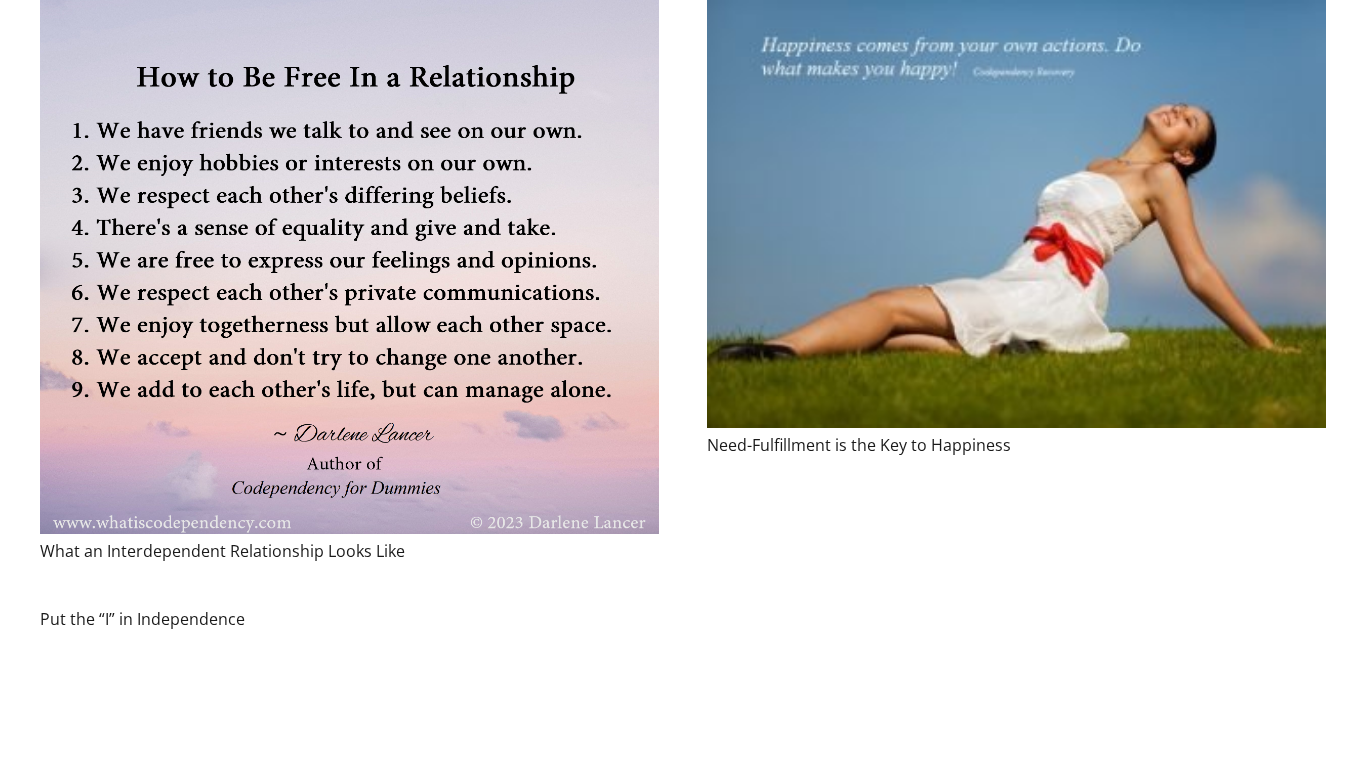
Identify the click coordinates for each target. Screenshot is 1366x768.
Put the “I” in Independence (142, 619)
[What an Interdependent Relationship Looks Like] (349, 267)
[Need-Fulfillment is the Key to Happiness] (1016, 214)
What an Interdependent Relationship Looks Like (222, 551)
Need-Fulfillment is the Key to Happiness (859, 445)
